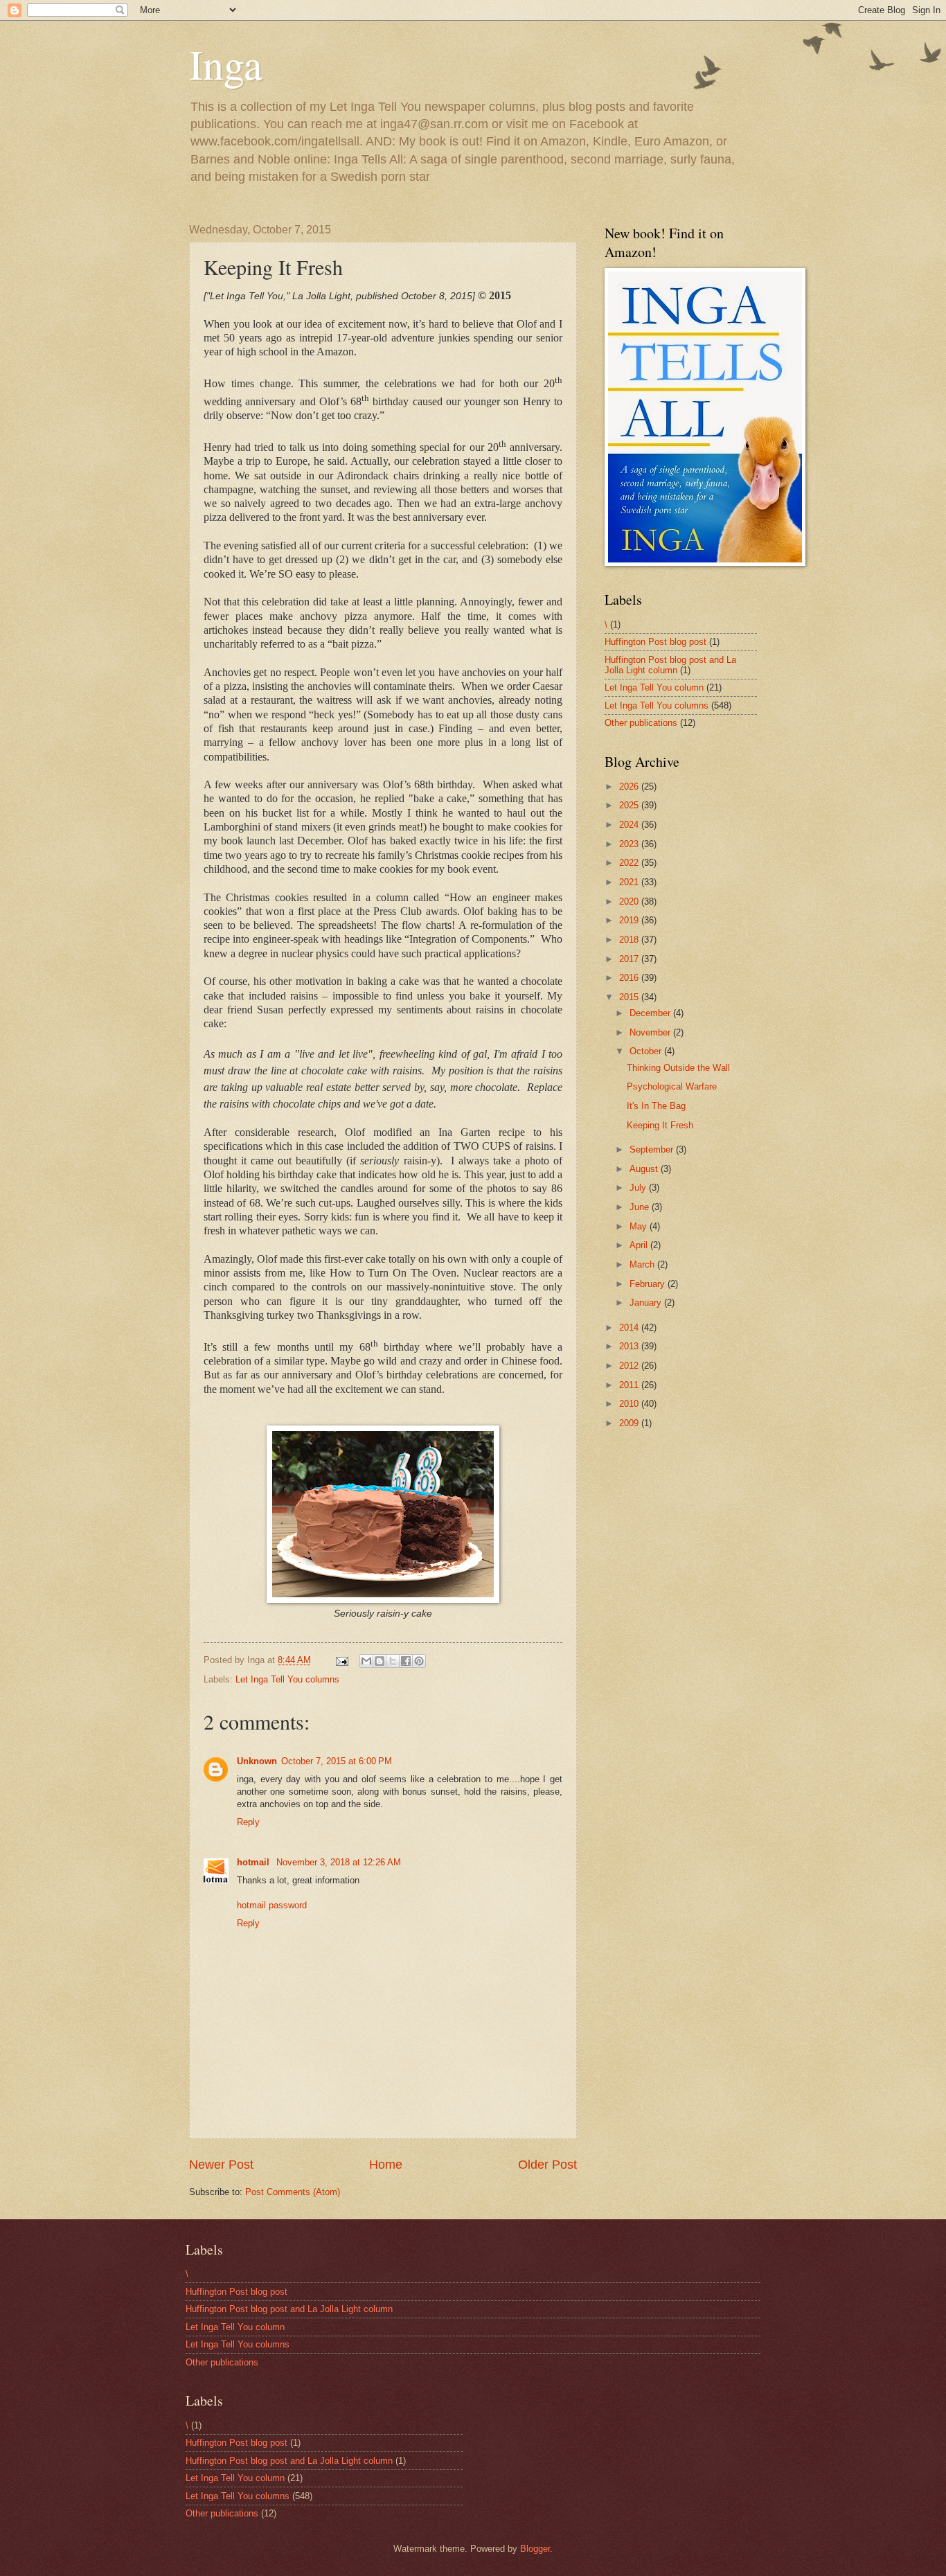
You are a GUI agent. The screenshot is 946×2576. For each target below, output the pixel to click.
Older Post (547, 2165)
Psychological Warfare (672, 1086)
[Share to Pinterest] (419, 1661)
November (651, 1032)
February (649, 1284)
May (640, 1226)
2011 (630, 1385)
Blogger (535, 2549)
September (653, 1149)
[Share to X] (393, 1661)
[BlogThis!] (380, 1661)
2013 (630, 1346)
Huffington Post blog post (655, 642)
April (640, 1245)
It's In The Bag (656, 1106)
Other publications (641, 723)
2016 (630, 978)
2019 (630, 920)
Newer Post (221, 2165)
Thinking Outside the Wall (678, 1068)
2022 (630, 863)
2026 (630, 787)
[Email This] (366, 1661)
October (647, 1051)
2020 (630, 901)
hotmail (255, 1862)
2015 (630, 997)
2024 (630, 825)
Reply (248, 1822)
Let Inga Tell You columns (287, 1679)
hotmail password (272, 1905)
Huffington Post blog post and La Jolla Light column (670, 665)
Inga (226, 64)
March (643, 1264)
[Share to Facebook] (406, 1661)
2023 (630, 844)
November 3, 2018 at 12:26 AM (339, 1862)
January (647, 1303)
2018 (630, 940)
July (639, 1188)
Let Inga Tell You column (654, 687)
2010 (630, 1404)
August (645, 1169)
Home (386, 2165)
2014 (630, 1327)
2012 (630, 1366)
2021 (630, 882)
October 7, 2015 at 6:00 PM (337, 1761)
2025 (630, 805)
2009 (630, 1423)
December (651, 1013)
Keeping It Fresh (660, 1125)
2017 (630, 959)
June (641, 1207)
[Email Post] (341, 1660)
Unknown (257, 1761)
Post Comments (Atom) (293, 2192)
